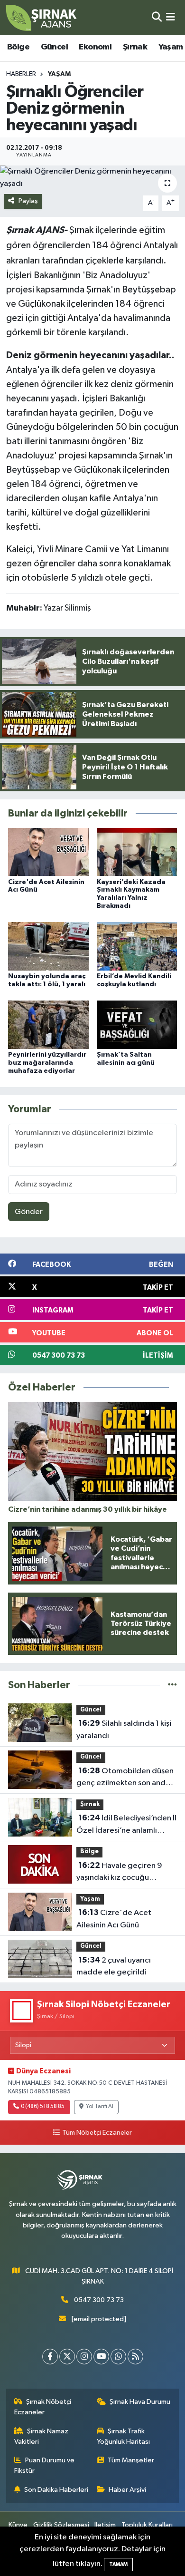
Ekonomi (95, 47)
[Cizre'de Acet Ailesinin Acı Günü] (48, 852)
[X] (67, 2357)
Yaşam (171, 47)
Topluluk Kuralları (147, 2525)
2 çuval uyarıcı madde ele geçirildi (114, 1966)
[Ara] (157, 17)
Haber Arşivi (127, 2490)
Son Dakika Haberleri (56, 2490)
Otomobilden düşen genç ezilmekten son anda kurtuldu (125, 1778)
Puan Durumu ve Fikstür (45, 2465)
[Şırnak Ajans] (42, 18)
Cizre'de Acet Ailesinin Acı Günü (114, 1919)
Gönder (29, 1212)
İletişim (105, 2525)
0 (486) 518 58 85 (43, 2107)
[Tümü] (172, 1685)
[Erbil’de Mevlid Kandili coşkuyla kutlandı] (137, 946)
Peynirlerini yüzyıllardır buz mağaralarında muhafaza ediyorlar (47, 1063)
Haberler (21, 74)
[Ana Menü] (171, 17)
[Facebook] (50, 2357)
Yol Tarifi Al (100, 2107)
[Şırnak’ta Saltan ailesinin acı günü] (137, 1025)
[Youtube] (101, 2357)
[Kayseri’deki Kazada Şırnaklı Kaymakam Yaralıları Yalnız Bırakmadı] (137, 852)
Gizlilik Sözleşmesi (61, 2525)
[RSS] (135, 2357)
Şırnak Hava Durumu (140, 2402)
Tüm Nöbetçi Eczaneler (97, 2133)
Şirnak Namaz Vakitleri (42, 2436)
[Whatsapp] (118, 2357)
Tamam (118, 2564)
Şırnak (135, 47)
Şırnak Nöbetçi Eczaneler (43, 2407)
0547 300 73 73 (99, 2300)
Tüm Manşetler (131, 2460)
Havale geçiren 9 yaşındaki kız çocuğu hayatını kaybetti (119, 1873)
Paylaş (28, 201)
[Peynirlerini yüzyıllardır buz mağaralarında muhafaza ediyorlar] (48, 1025)
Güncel (54, 47)
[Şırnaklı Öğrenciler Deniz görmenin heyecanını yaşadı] (92, 178)
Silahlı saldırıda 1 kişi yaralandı (124, 1730)
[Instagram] (84, 2357)
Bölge (18, 47)
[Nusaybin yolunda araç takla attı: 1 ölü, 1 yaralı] (48, 946)
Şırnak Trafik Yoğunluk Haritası (123, 2436)
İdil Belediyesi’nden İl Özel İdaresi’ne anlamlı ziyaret (126, 1825)
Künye (18, 2525)
